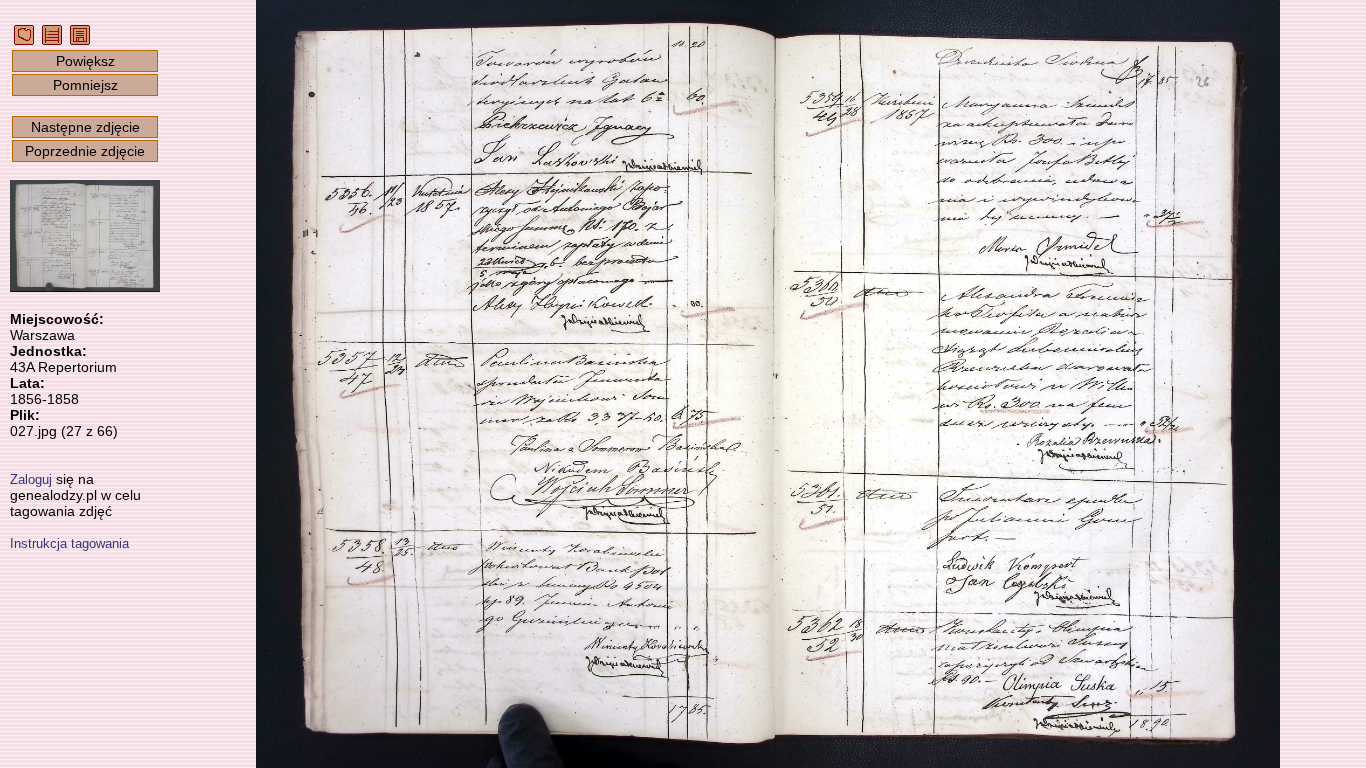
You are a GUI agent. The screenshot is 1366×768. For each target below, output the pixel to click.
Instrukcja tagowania (69, 543)
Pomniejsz (85, 85)
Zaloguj (31, 479)
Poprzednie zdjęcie (85, 151)
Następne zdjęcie (85, 127)
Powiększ (85, 61)
